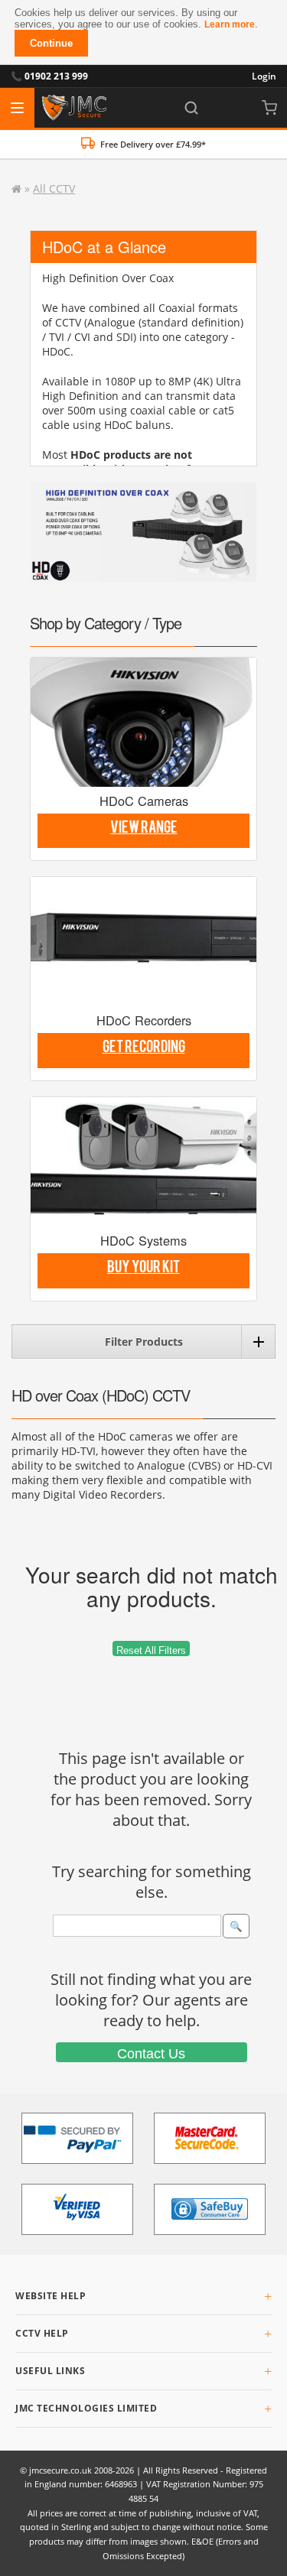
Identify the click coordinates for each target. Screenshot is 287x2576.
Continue (51, 43)
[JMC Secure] (74, 108)
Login (264, 76)
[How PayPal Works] (77, 2138)
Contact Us (151, 2054)
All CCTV (54, 188)
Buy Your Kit (143, 1270)
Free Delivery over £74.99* (153, 144)
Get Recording (144, 1050)
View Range (144, 830)
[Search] (191, 108)
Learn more (230, 24)
